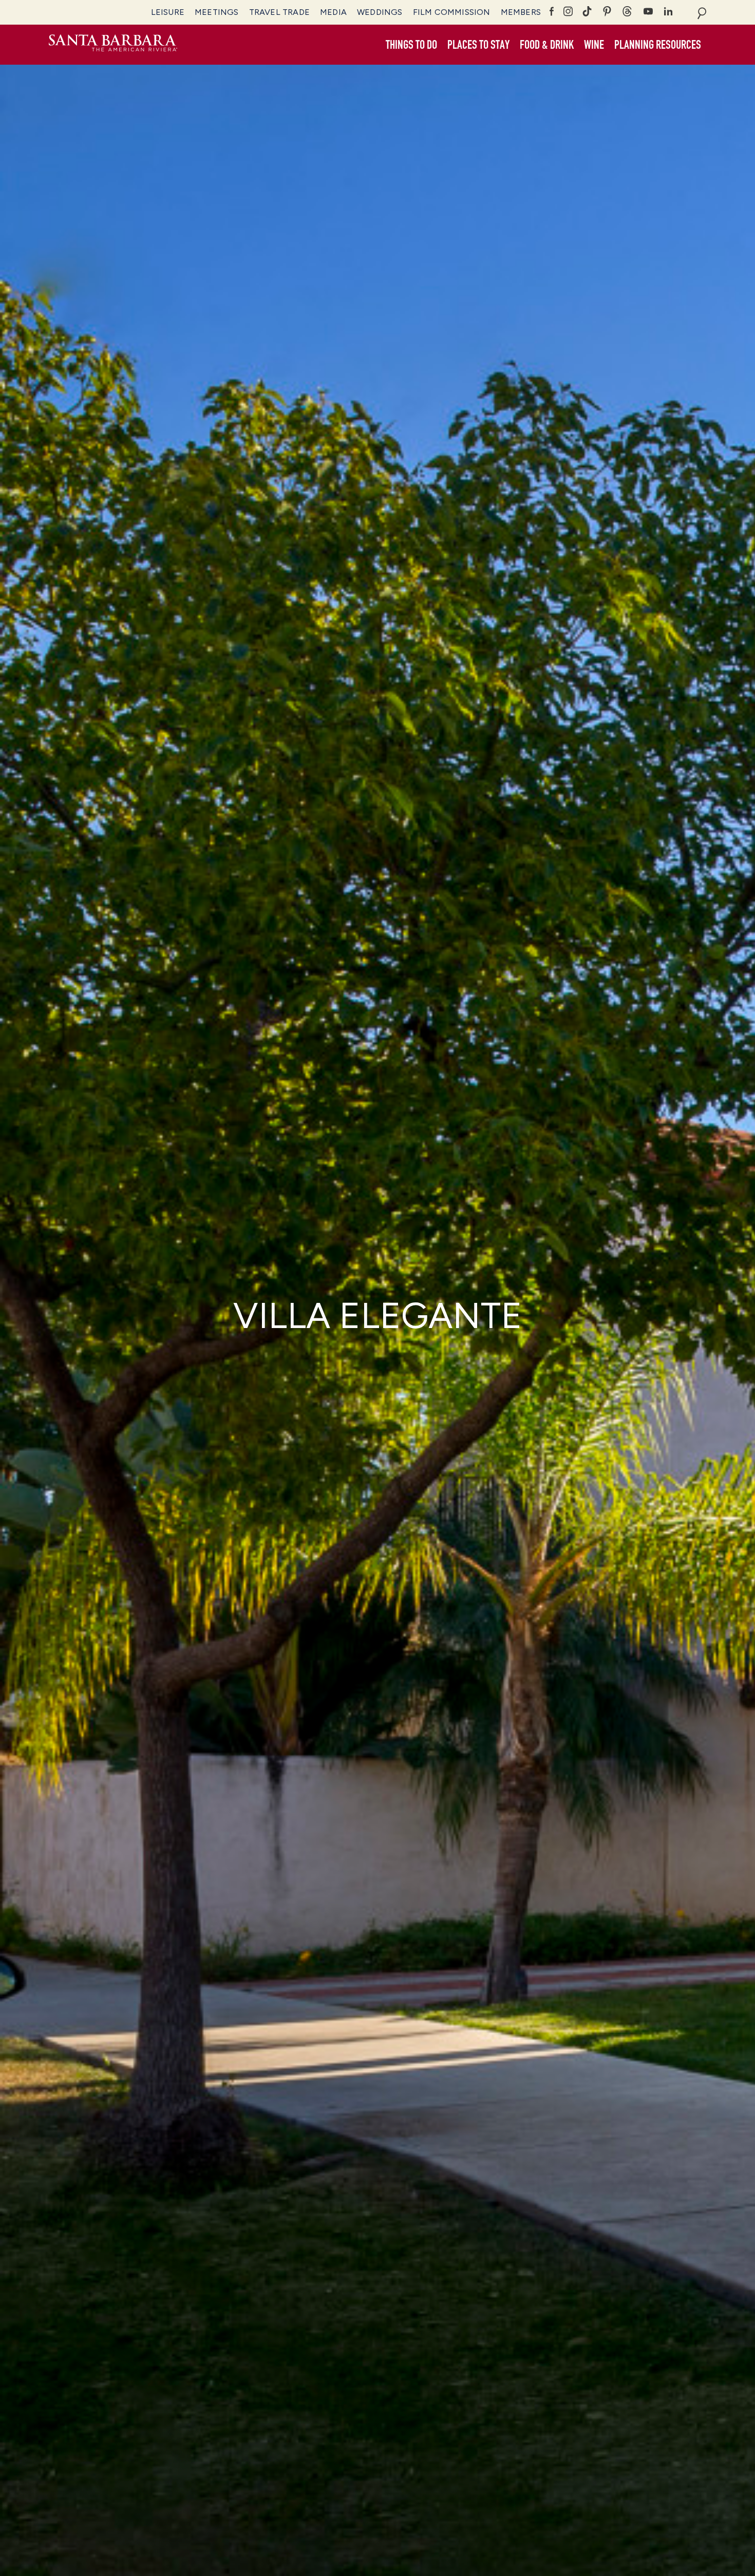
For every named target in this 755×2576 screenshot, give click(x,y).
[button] (411, 45)
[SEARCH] (702, 12)
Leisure (168, 12)
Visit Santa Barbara (113, 45)
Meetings (217, 12)
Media (333, 12)
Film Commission (452, 12)
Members (521, 12)
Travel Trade (279, 12)
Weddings (380, 12)
